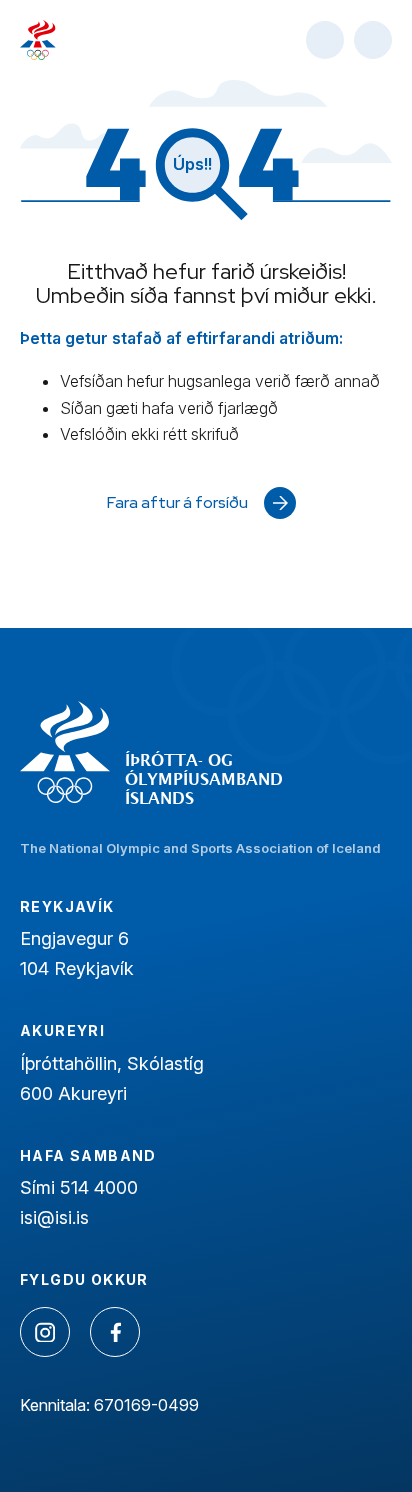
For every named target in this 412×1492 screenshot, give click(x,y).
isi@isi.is (54, 1217)
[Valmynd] (373, 40)
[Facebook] (115, 1332)
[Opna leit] (325, 40)
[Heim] (38, 40)
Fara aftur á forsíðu (177, 502)
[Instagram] (45, 1332)
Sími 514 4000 (79, 1187)
